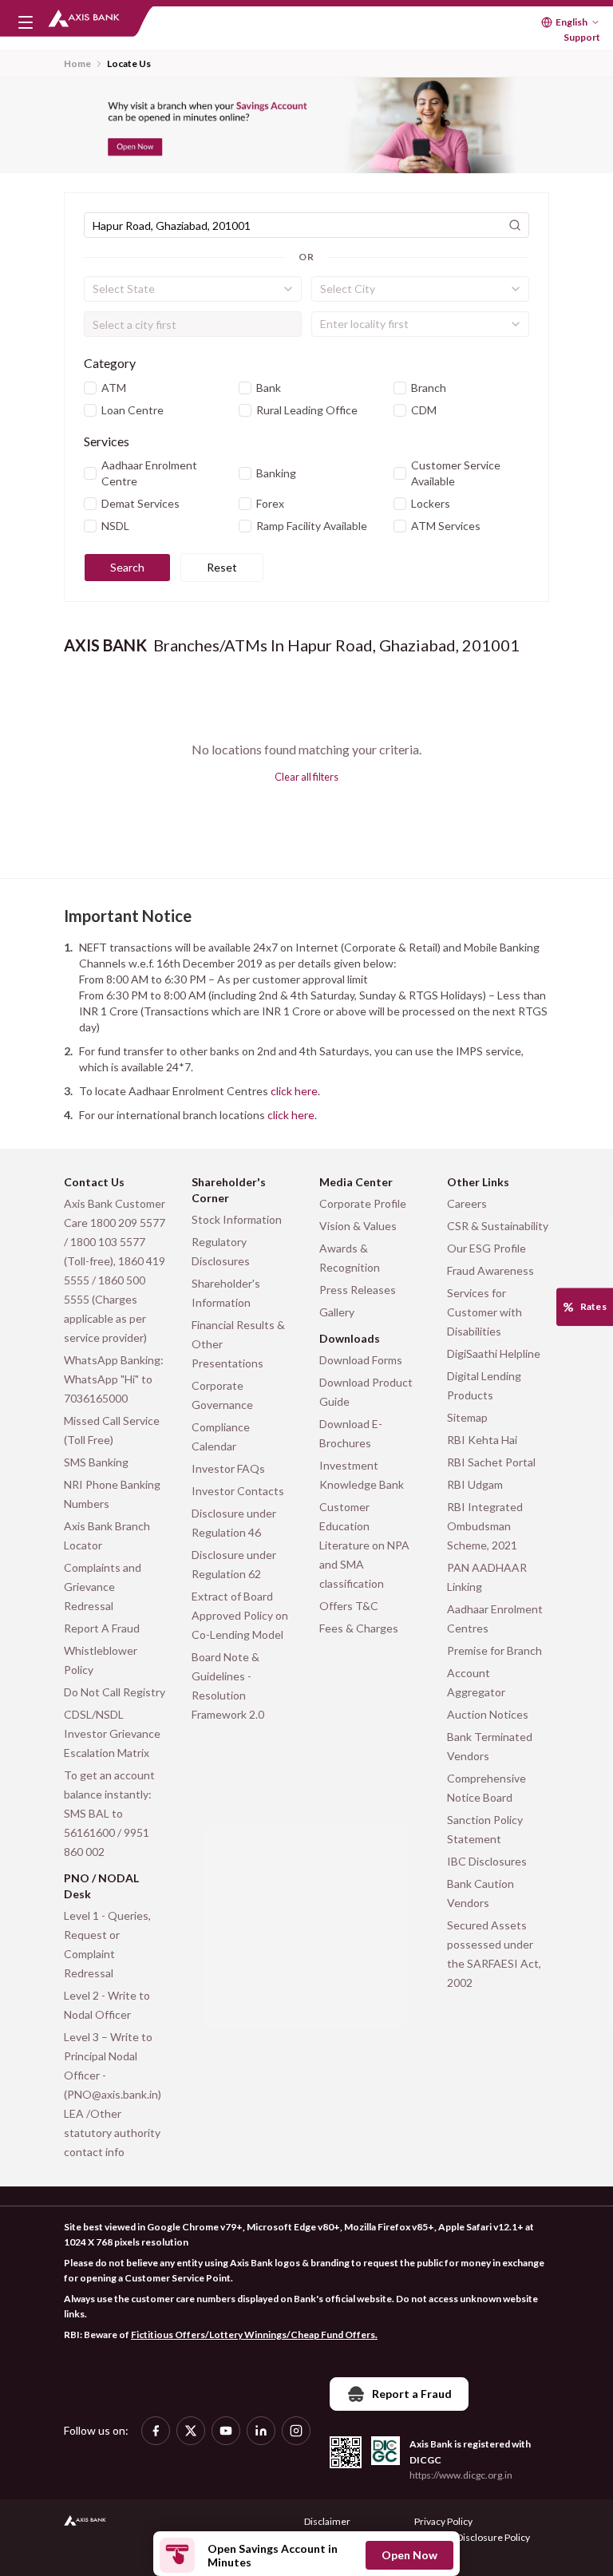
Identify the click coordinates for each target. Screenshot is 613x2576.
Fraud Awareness (490, 1270)
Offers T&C (349, 1606)
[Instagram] (296, 2431)
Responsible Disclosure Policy (467, 2537)
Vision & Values (358, 1226)
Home (77, 63)
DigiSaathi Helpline (494, 1353)
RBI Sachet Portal (491, 1462)
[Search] (515, 225)
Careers (467, 1203)
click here (294, 1091)
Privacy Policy (443, 2521)
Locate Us (129, 63)
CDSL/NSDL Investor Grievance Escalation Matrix (112, 1733)
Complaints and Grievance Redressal (103, 1587)
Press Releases (358, 1290)
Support (582, 37)
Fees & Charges (359, 1628)
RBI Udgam (475, 1484)
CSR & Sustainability (498, 1226)
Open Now (409, 2555)
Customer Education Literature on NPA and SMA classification (364, 1545)
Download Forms (361, 1360)
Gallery (337, 1312)
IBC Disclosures (487, 1861)
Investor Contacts (238, 1491)
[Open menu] (26, 22)
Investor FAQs (228, 1468)
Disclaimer (327, 2521)
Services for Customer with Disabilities (484, 1312)
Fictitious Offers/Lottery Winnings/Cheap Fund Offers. (254, 2335)
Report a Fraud (412, 2394)
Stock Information (237, 1219)
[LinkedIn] (261, 2431)
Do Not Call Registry (115, 1692)
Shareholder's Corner (229, 1190)
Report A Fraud (102, 1628)
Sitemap (467, 1417)
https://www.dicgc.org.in (461, 2475)
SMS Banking (96, 1462)
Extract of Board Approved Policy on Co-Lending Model (240, 1615)
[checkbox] (90, 388)
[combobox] (193, 289)
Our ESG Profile (486, 1248)
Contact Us (94, 1182)
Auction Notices (488, 1714)
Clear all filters (306, 777)
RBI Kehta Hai (482, 1440)
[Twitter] (191, 2431)
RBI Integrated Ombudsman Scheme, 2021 (485, 1526)
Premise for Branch (494, 1650)
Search (127, 567)
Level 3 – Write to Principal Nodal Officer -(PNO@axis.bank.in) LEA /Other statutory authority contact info (113, 2094)
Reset (222, 567)
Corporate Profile (363, 1203)
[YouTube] (226, 2431)
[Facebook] (156, 2431)
